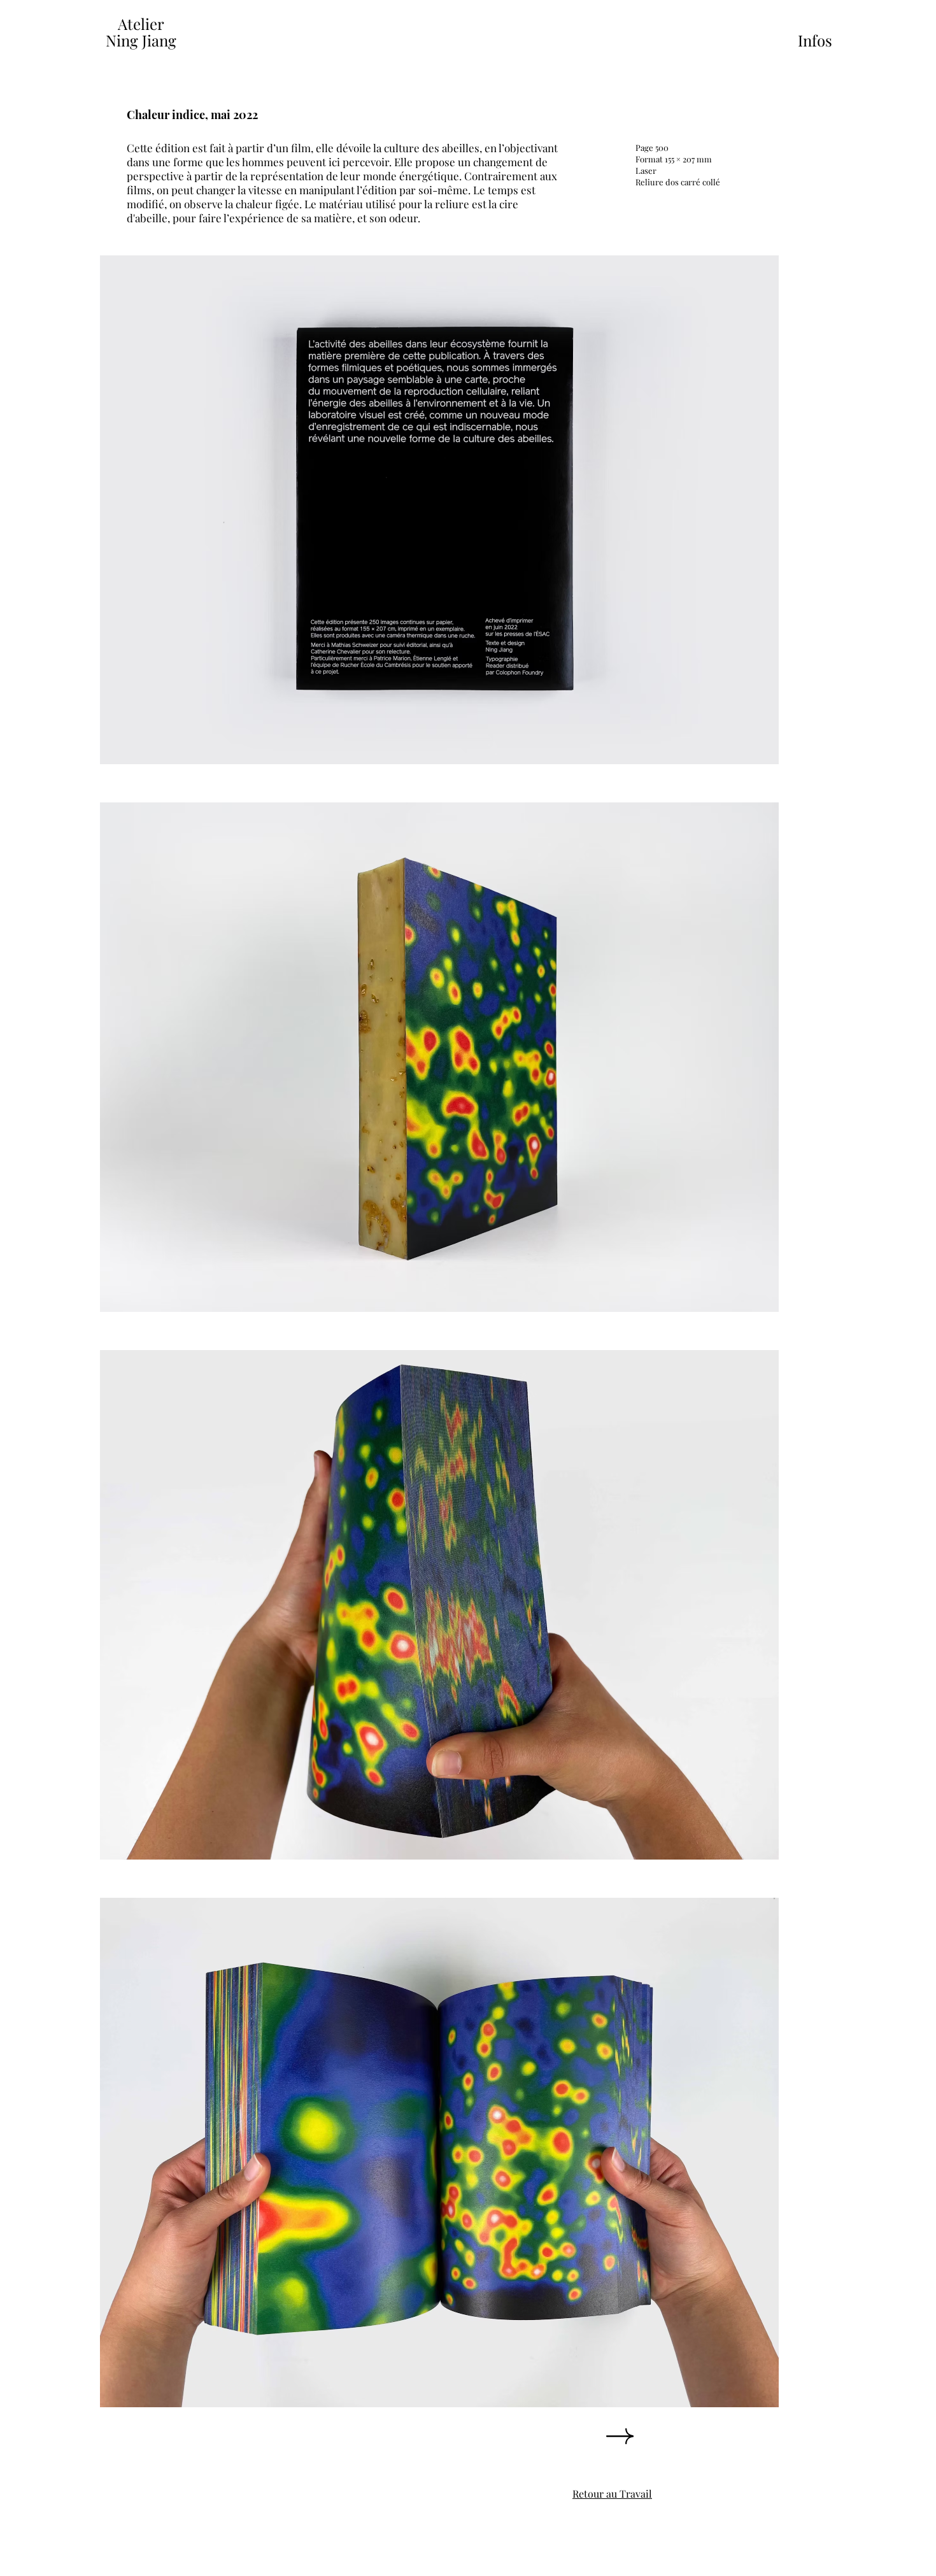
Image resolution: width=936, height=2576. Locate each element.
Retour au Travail (612, 2494)
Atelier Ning (135, 32)
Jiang (159, 40)
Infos (815, 40)
